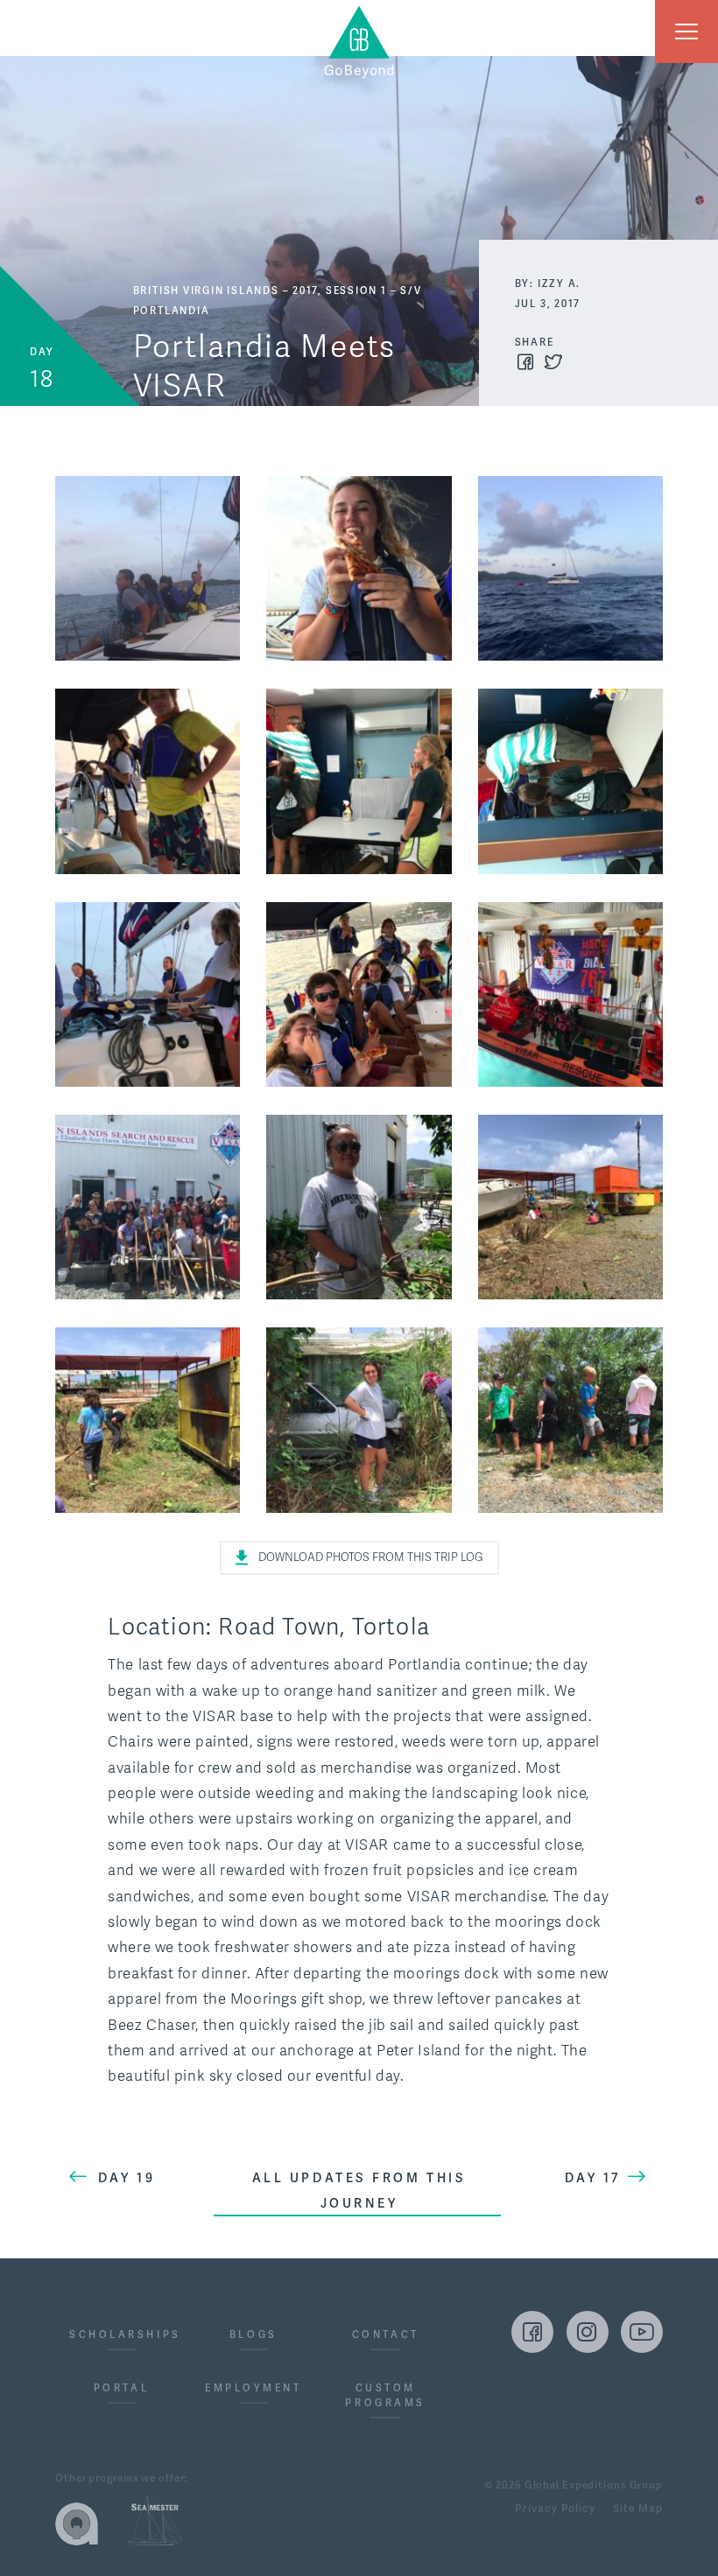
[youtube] (642, 2332)
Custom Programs (385, 2396)
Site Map (638, 2509)
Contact (386, 2335)
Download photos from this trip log (371, 1557)
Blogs (253, 2335)
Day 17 (592, 2178)
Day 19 (127, 2178)
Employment (253, 2388)
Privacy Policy (555, 2509)
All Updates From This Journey (359, 2191)
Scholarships (121, 2335)
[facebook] (532, 2332)
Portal (121, 2388)
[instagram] (588, 2332)
